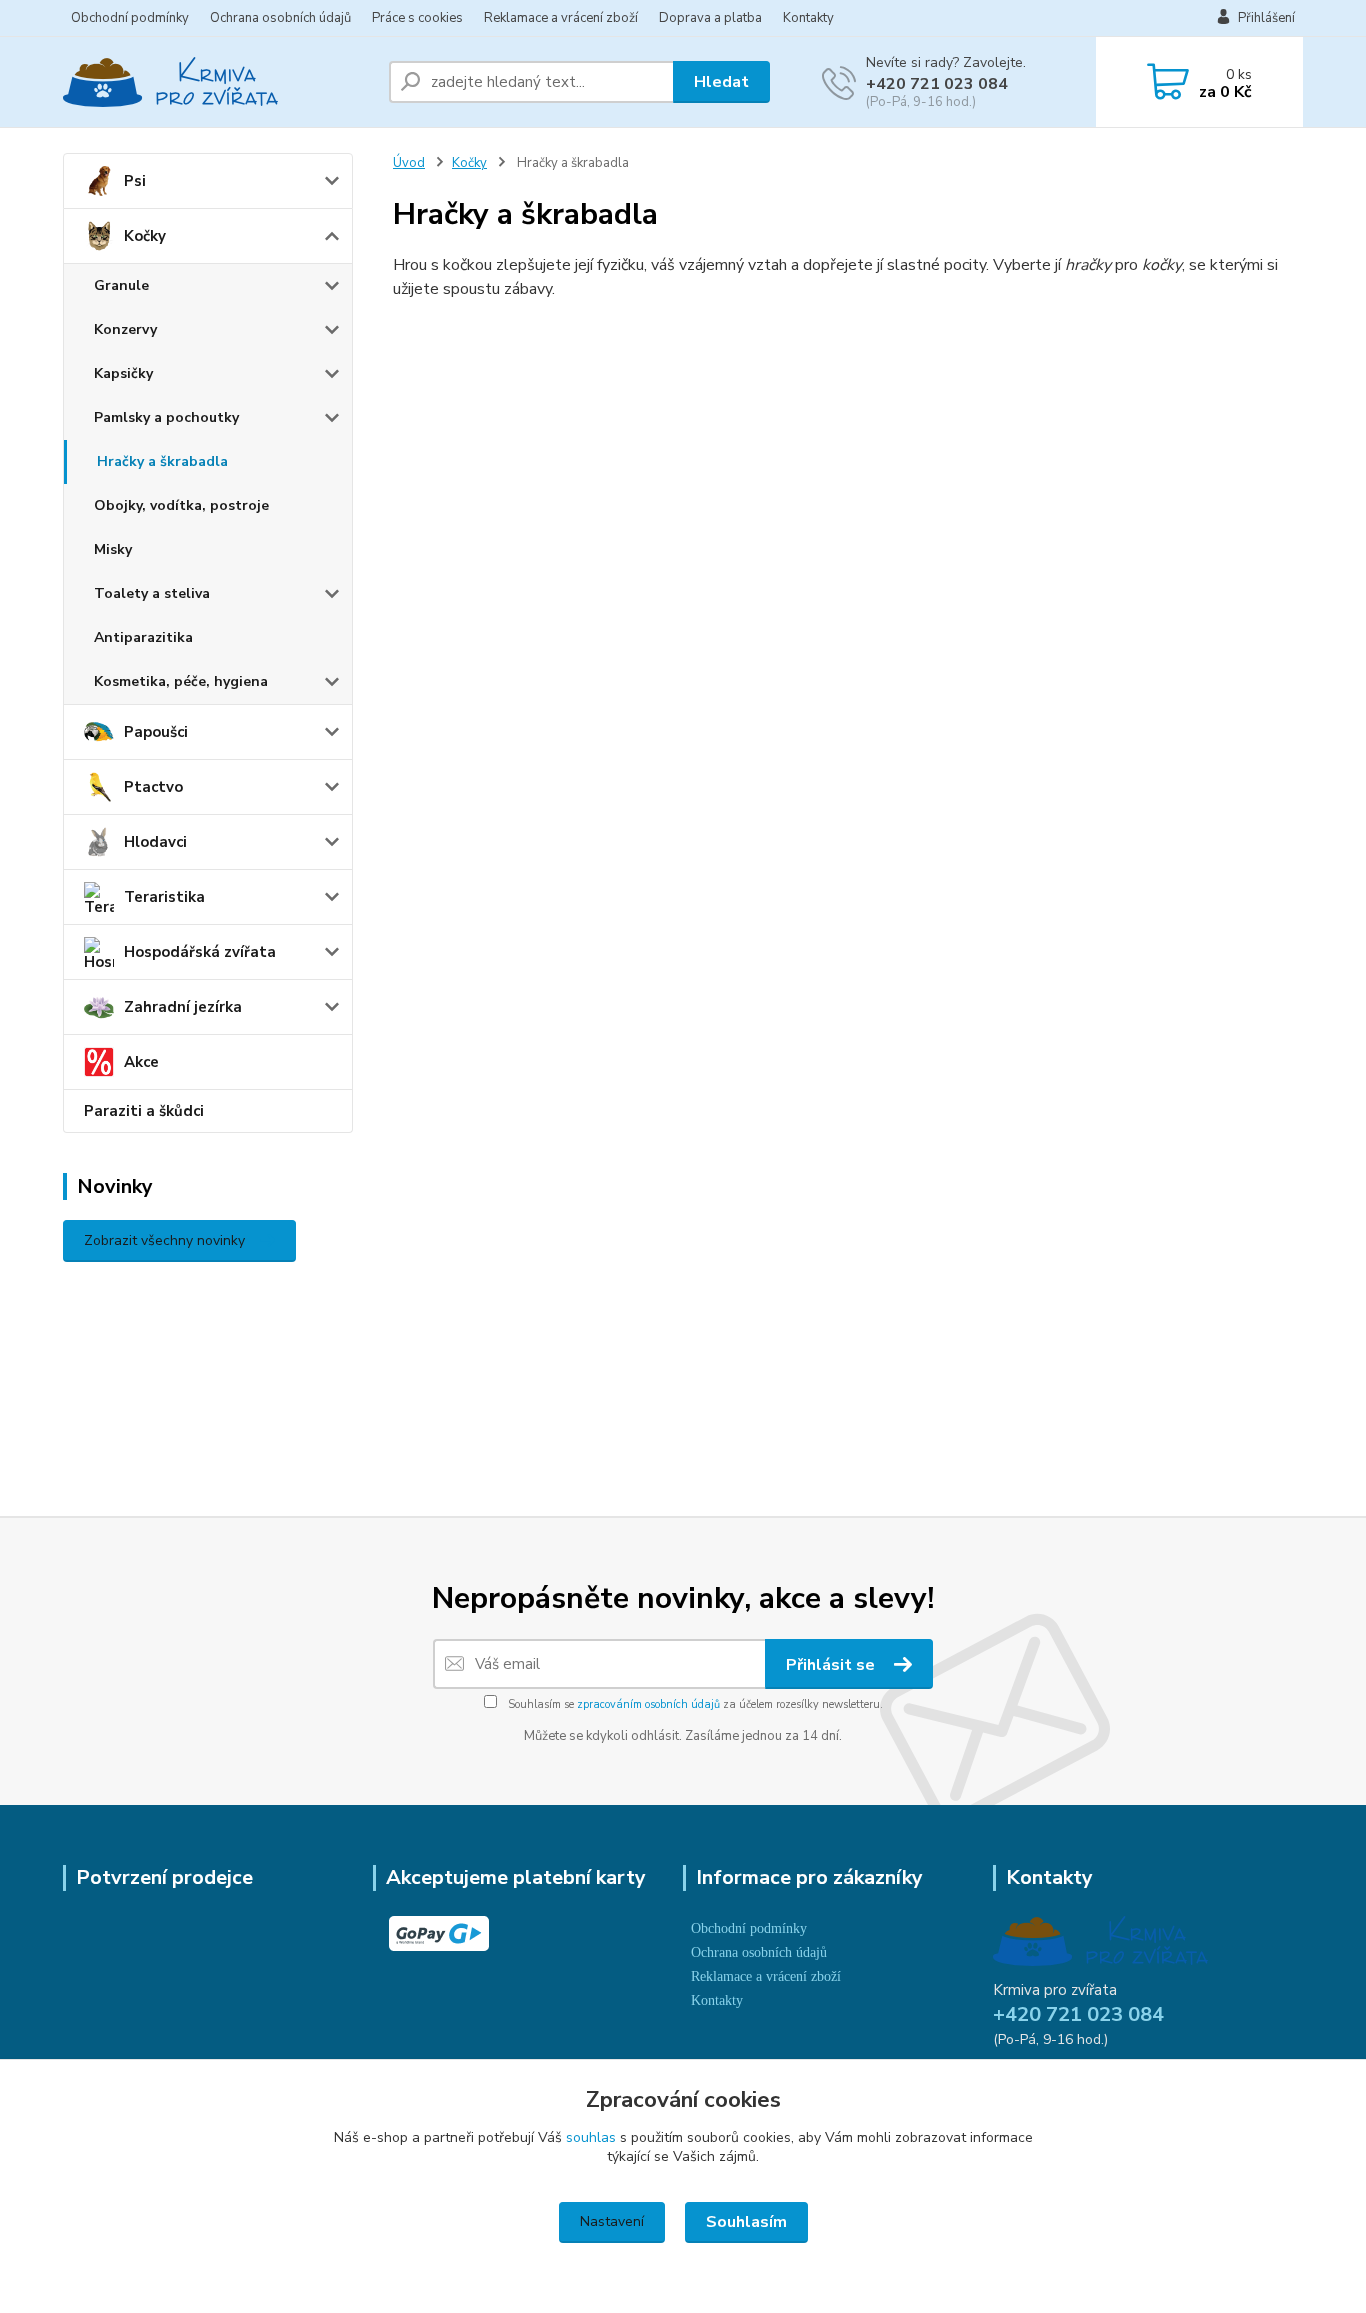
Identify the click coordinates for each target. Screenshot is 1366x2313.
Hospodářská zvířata (200, 952)
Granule (121, 285)
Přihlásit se (832, 1665)
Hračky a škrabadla (162, 461)
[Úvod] (218, 82)
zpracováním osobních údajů (648, 1704)
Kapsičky (123, 373)
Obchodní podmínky (130, 18)
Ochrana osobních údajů (280, 18)
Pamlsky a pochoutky (166, 417)
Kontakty (808, 18)
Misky (113, 549)
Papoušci (156, 732)
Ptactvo (153, 787)
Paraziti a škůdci (144, 1111)
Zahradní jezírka (183, 1007)
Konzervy (125, 329)
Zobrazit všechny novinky (164, 1240)
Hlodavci (155, 842)
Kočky (145, 236)
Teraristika (164, 897)
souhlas (591, 2137)
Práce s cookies (417, 18)
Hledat (721, 82)
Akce (141, 1062)
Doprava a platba (710, 18)
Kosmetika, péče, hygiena (181, 681)
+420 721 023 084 (937, 84)
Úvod (409, 163)
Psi (135, 181)
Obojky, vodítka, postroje (181, 505)
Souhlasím (746, 2222)
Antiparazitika (143, 637)
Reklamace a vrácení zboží (561, 18)
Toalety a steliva (152, 593)
